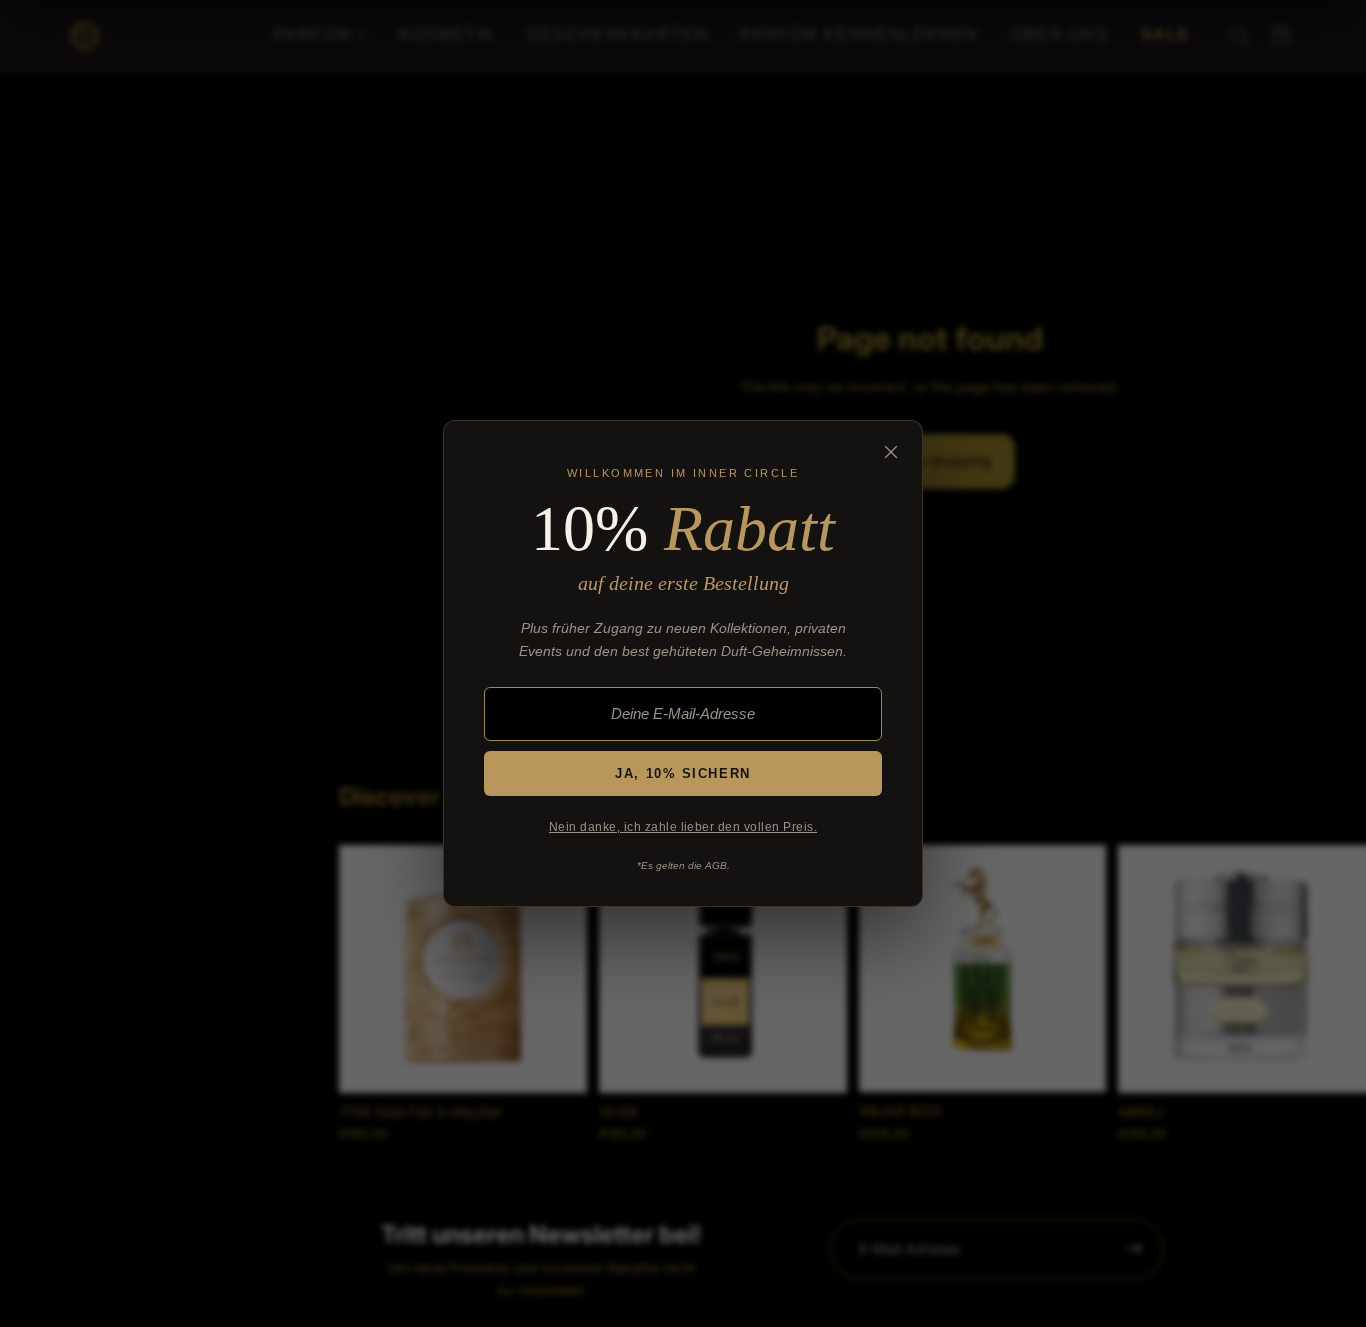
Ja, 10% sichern (682, 773)
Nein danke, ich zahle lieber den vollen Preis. (683, 827)
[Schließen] (891, 452)
